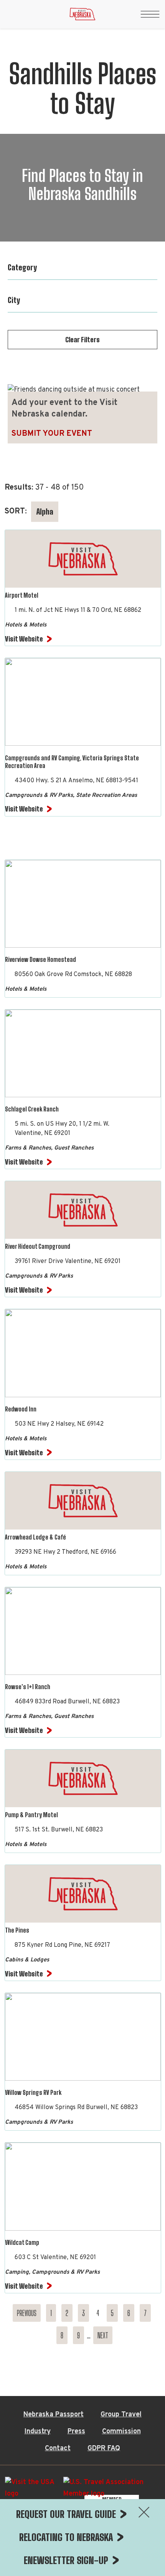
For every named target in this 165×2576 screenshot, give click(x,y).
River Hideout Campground (38, 1246)
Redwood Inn (21, 1409)
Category (22, 267)
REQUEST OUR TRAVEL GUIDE (66, 2514)
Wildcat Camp (22, 2242)
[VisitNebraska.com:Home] (82, 16)
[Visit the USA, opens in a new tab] (30, 2491)
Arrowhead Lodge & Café (35, 1537)
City (14, 300)
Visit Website (24, 639)
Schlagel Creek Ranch (32, 1109)
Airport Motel (22, 595)
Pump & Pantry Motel (31, 1815)
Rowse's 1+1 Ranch (28, 1687)
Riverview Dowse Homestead (40, 959)
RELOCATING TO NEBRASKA (66, 2537)
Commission (121, 2432)
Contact (58, 2449)
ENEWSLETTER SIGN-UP (66, 2560)
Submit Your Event (52, 434)
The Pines (17, 1930)
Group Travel (121, 2415)
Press (76, 2432)
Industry (38, 2432)
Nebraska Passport (54, 2415)
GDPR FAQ (104, 2449)
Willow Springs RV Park (33, 2092)
